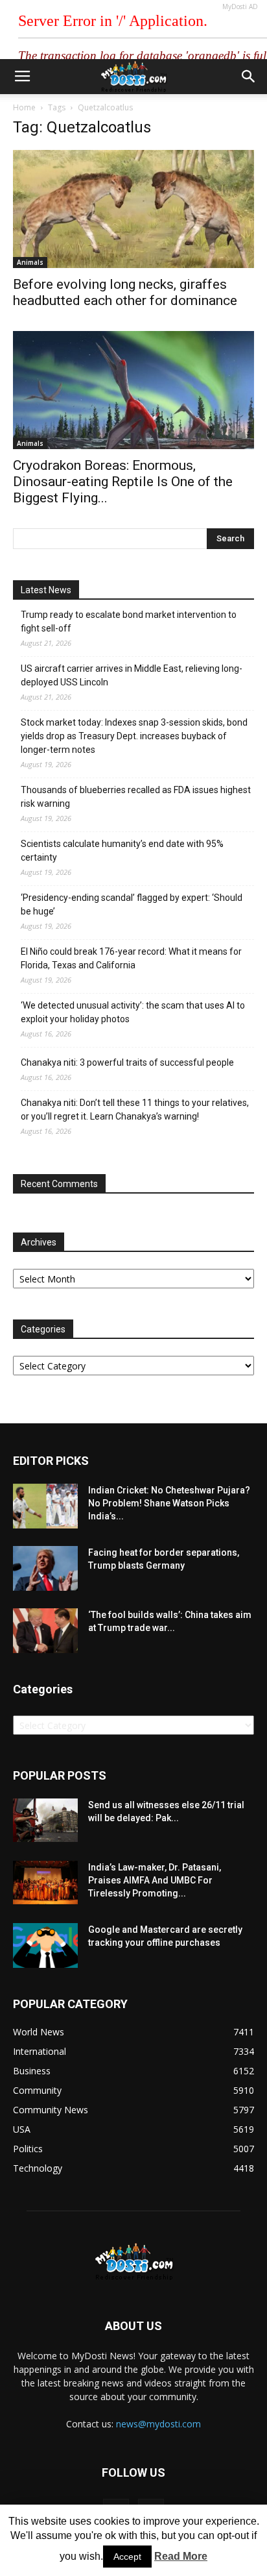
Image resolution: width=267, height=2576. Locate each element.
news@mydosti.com (158, 2424)
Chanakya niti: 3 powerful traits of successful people (127, 1062)
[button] (249, 77)
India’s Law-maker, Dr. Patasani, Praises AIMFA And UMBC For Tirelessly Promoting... (155, 1880)
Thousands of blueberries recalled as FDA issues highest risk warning (136, 797)
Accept (127, 2557)
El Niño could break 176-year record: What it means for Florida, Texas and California (131, 958)
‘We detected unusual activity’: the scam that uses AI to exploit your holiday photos (133, 1012)
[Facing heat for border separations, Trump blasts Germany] (45, 1568)
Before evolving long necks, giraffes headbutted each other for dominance (125, 292)
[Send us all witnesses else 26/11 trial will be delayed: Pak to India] (45, 1820)
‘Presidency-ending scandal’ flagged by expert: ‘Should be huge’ (132, 904)
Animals (30, 262)
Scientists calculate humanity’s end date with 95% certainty (122, 851)
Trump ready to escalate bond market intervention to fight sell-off (129, 621)
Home (24, 107)
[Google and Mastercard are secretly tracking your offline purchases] (45, 1945)
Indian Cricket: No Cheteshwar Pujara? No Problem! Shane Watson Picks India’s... (169, 1503)
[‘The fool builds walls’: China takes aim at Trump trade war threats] (45, 1631)
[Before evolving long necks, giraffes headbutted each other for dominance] (133, 209)
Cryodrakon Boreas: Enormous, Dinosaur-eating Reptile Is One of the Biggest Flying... (123, 482)
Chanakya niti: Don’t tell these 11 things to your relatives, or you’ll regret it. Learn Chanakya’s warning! (135, 1110)
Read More (181, 2556)
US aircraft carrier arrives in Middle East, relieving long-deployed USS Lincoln (132, 675)
